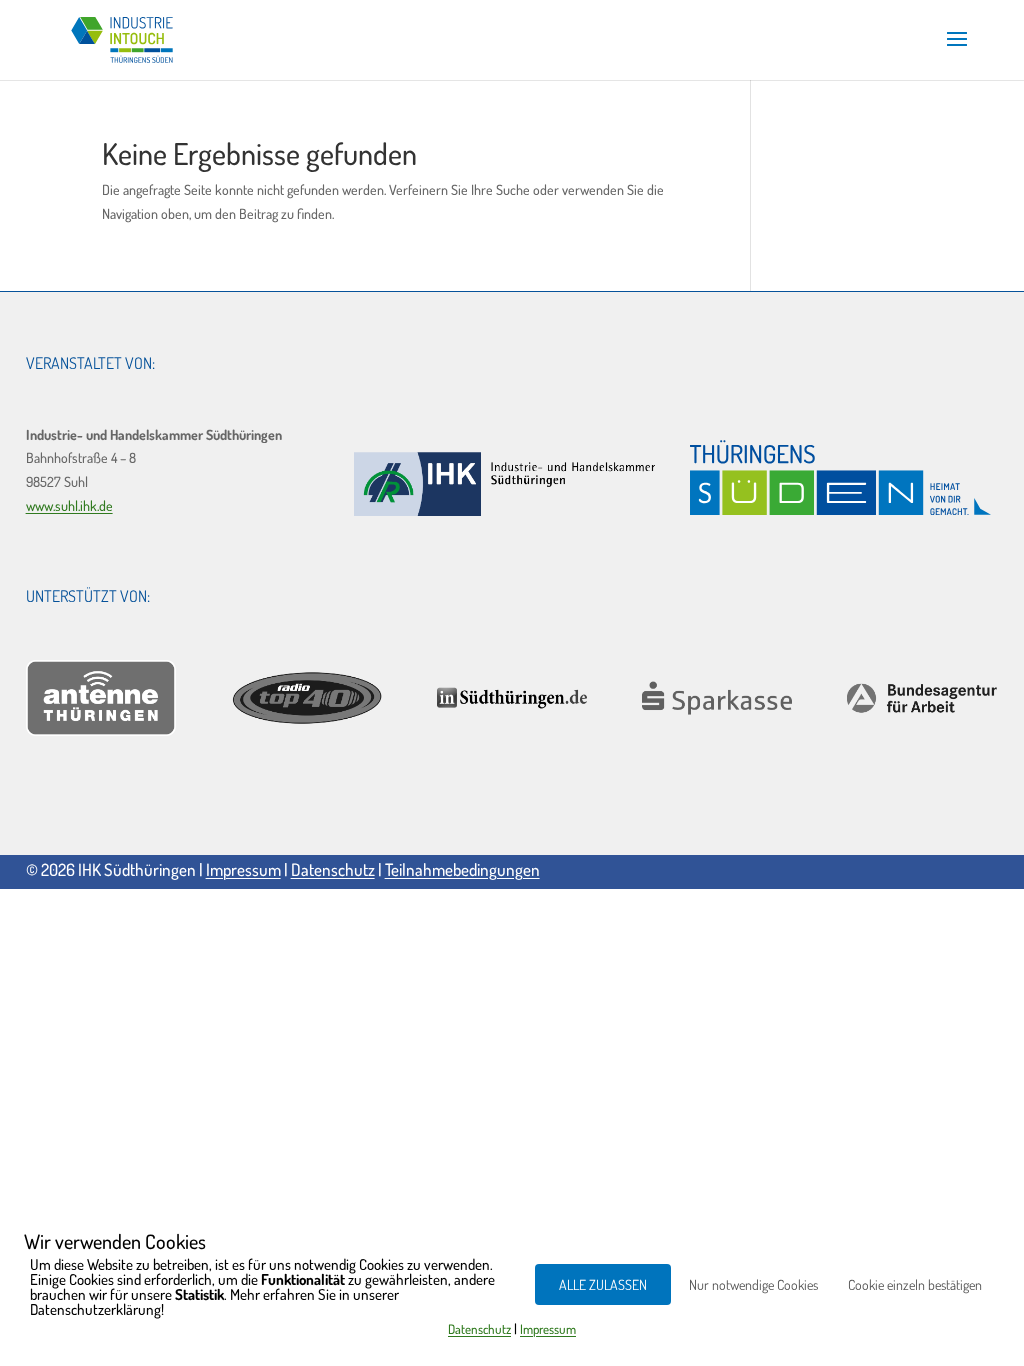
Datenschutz (333, 869)
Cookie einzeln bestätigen (915, 1284)
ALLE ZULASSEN (603, 1284)
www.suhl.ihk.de (69, 505)
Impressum (243, 869)
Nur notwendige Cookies (753, 1284)
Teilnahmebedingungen (462, 869)
